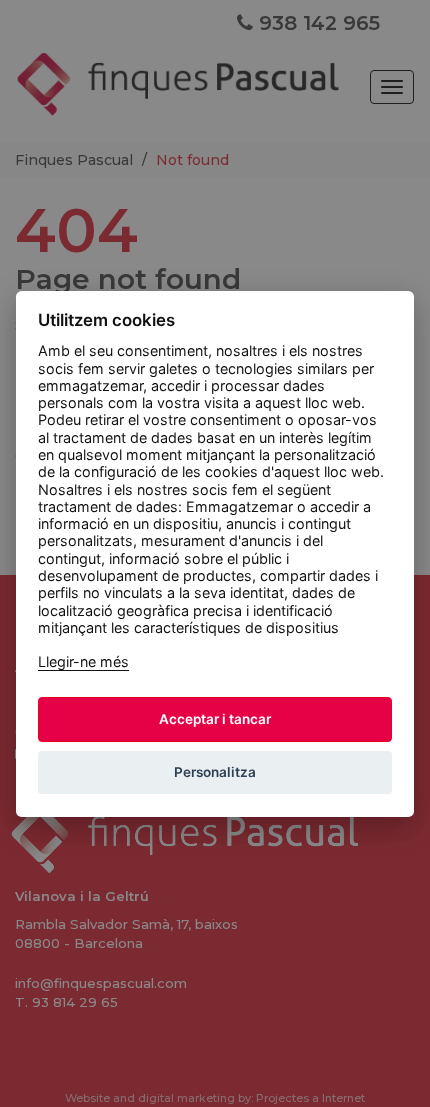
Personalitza (215, 772)
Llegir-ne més (83, 661)
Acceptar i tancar (215, 719)
